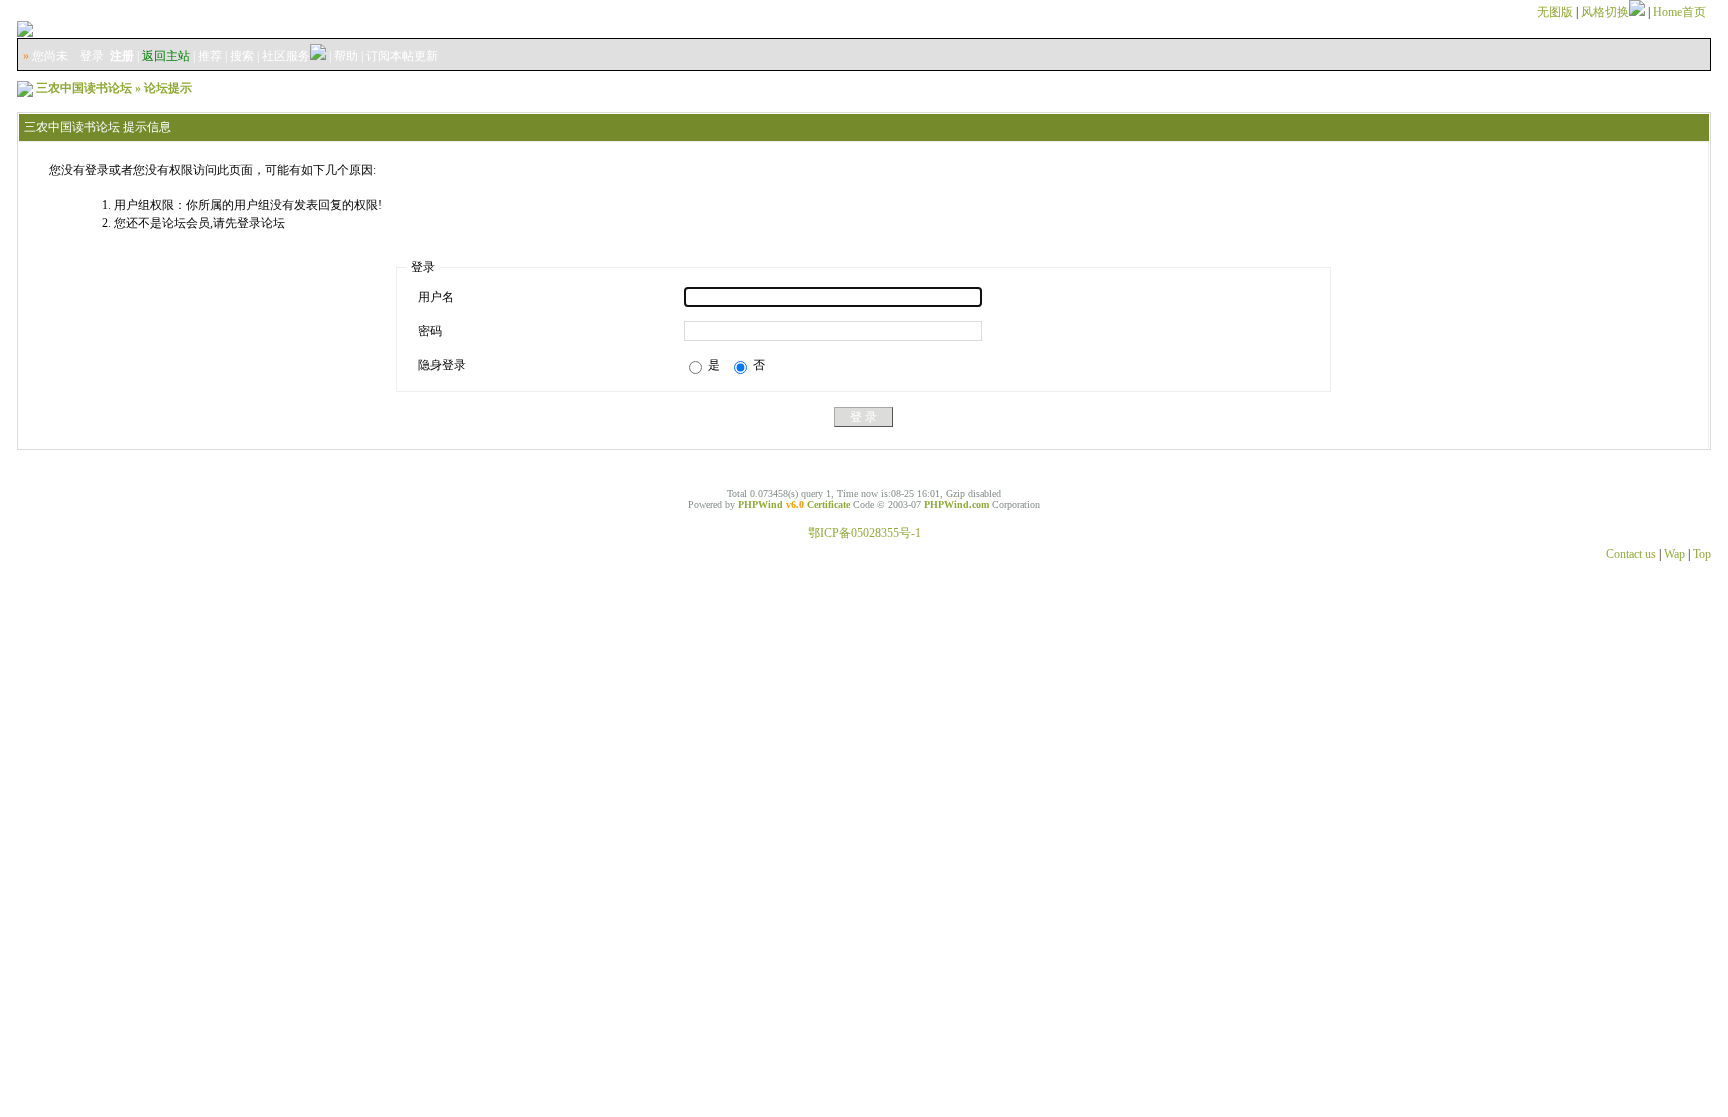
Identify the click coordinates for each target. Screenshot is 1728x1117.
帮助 (346, 56)
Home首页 (1679, 12)
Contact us (1631, 554)
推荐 (210, 56)
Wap (1674, 554)
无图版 (1555, 12)
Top (1702, 554)
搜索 (242, 56)
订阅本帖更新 (402, 56)
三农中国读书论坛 (84, 88)
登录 (92, 56)
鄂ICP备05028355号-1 (864, 533)
